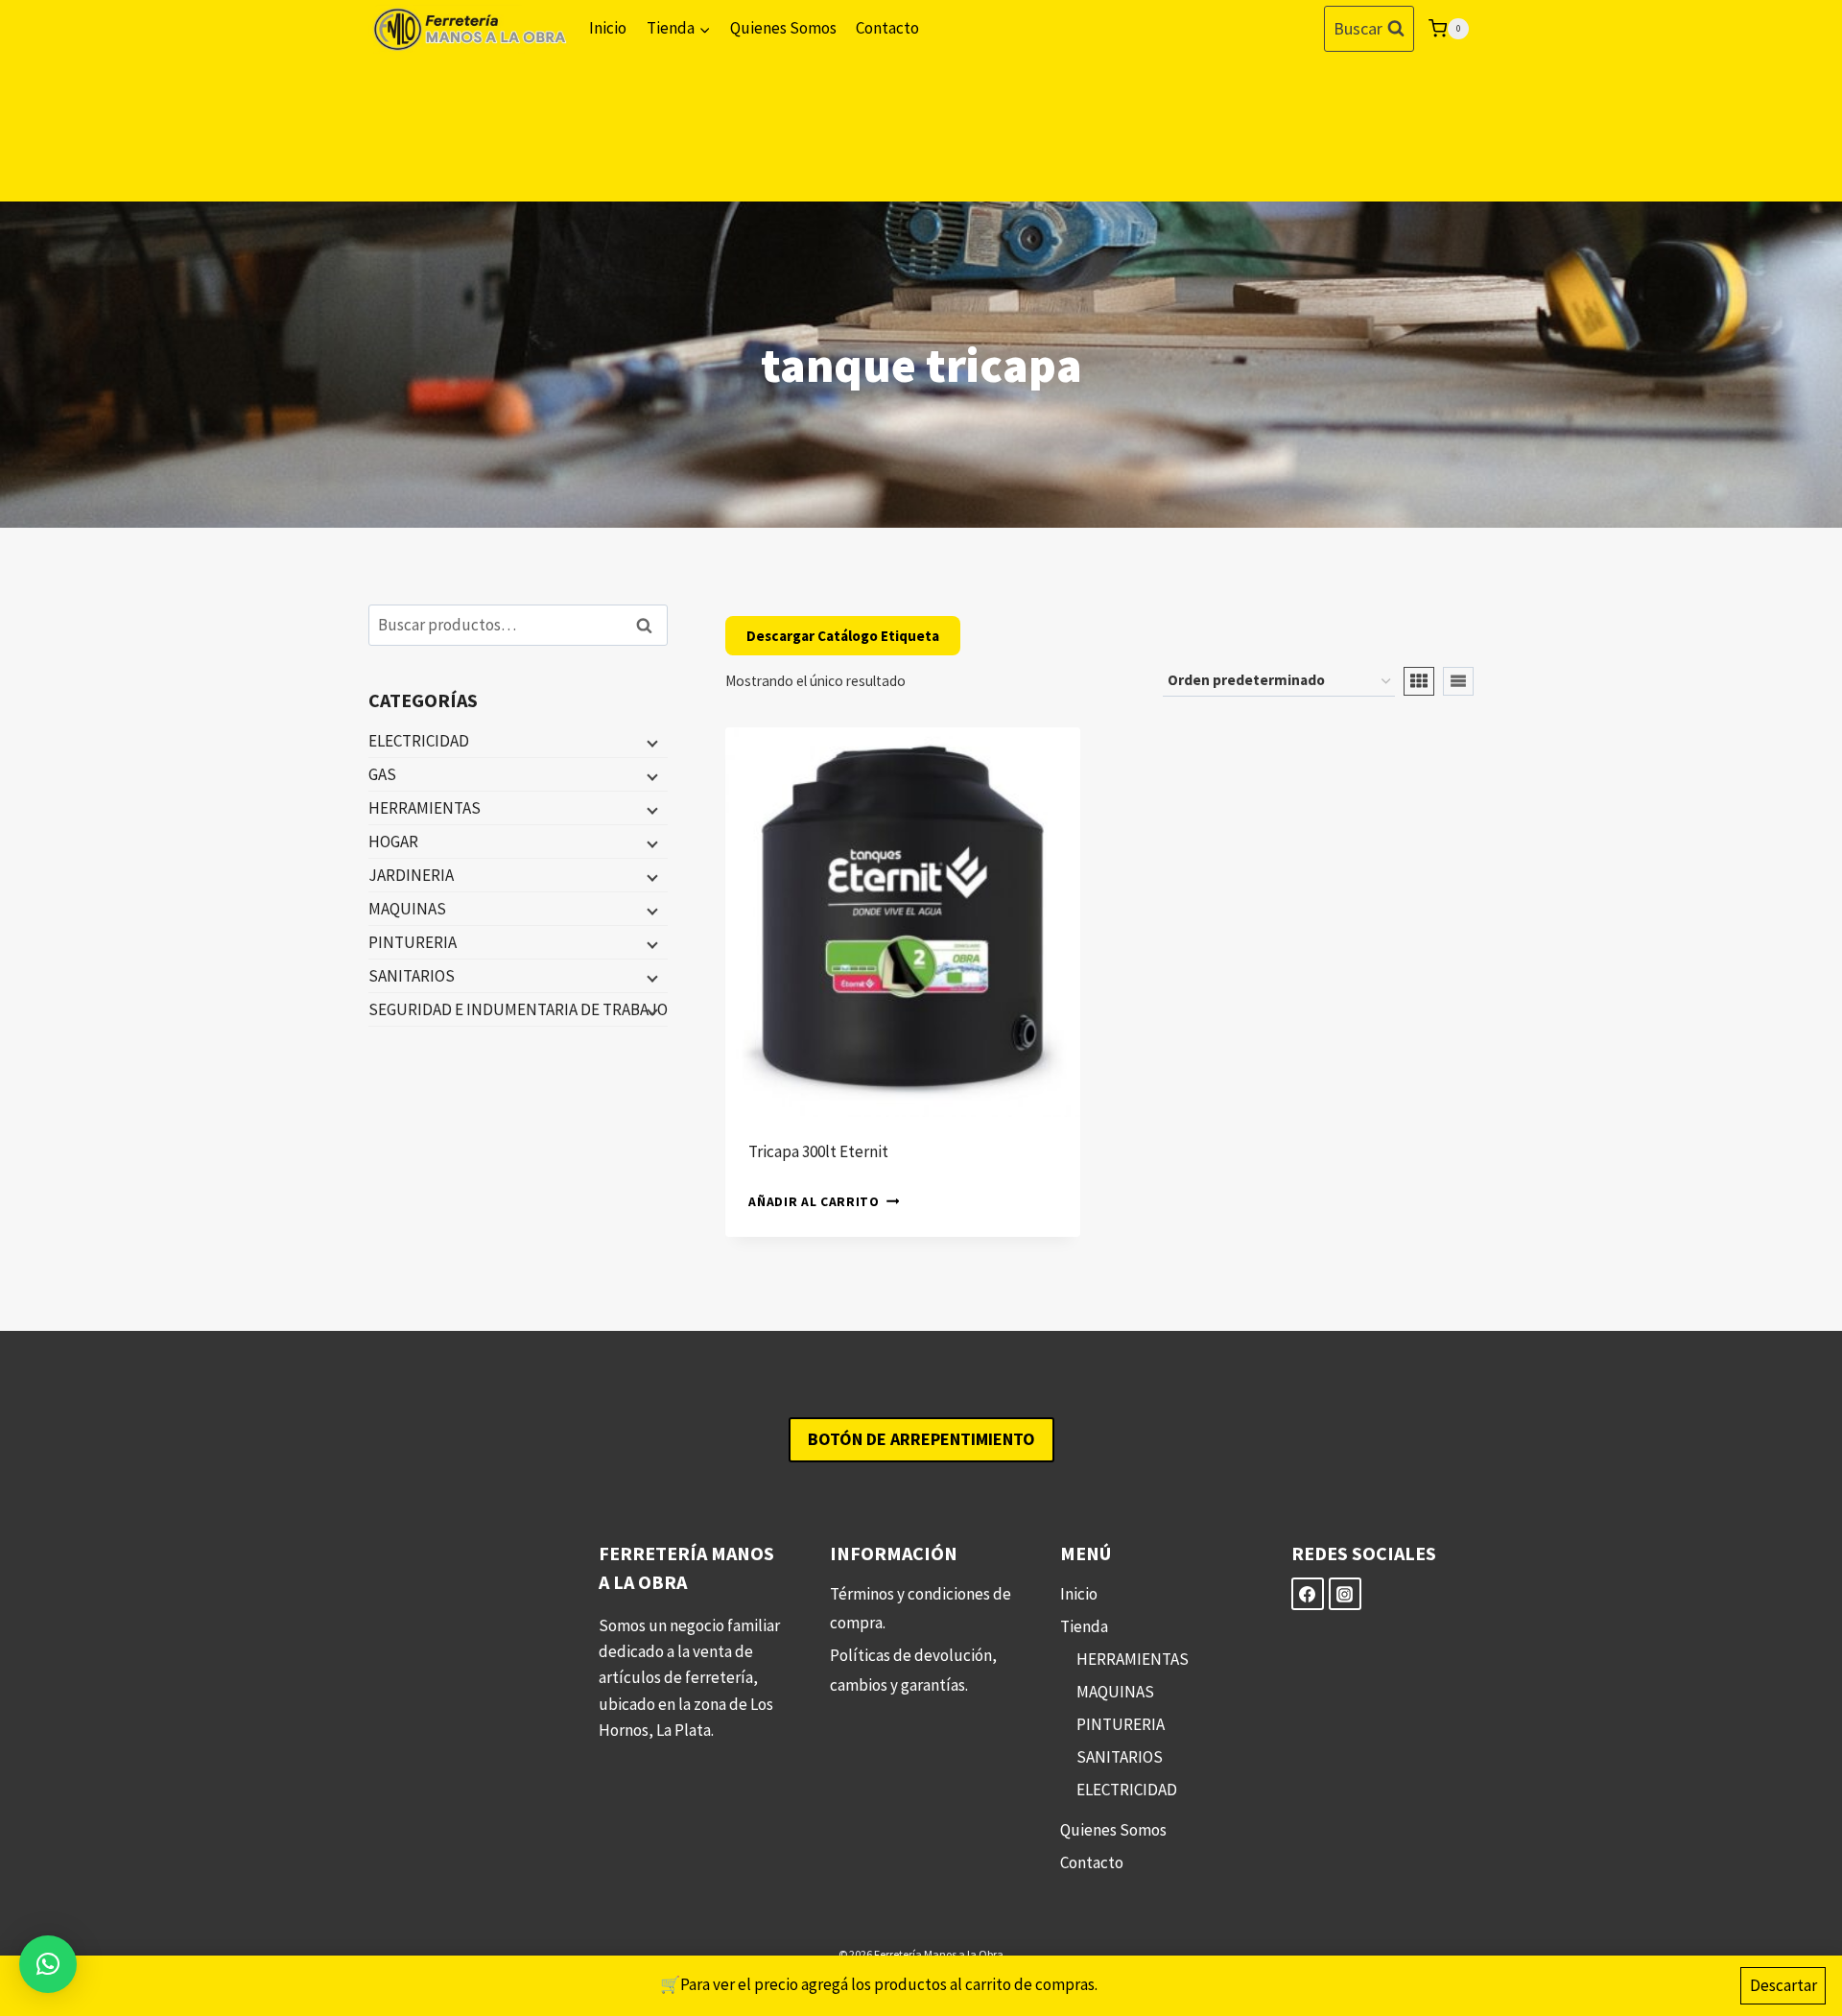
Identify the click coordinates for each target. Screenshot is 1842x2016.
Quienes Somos (783, 28)
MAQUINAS (407, 909)
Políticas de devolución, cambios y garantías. (913, 1670)
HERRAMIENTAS (425, 808)
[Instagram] (1345, 1594)
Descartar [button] (1783, 1985)
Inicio (608, 28)
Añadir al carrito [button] (814, 1202)
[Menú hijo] (650, 742)
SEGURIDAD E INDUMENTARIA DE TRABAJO (518, 1009)
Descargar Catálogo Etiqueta (843, 636)
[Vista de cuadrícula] (1419, 681)
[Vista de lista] (1458, 681)
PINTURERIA (413, 942)
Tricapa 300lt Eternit (818, 1151)
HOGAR (393, 842)
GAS (382, 774)
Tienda (1084, 1626)
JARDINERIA (411, 875)
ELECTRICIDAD (419, 741)
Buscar (649, 625)
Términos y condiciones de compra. (921, 1609)
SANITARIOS (412, 976)
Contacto (887, 28)
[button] (48, 1964)
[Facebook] (1308, 1594)
